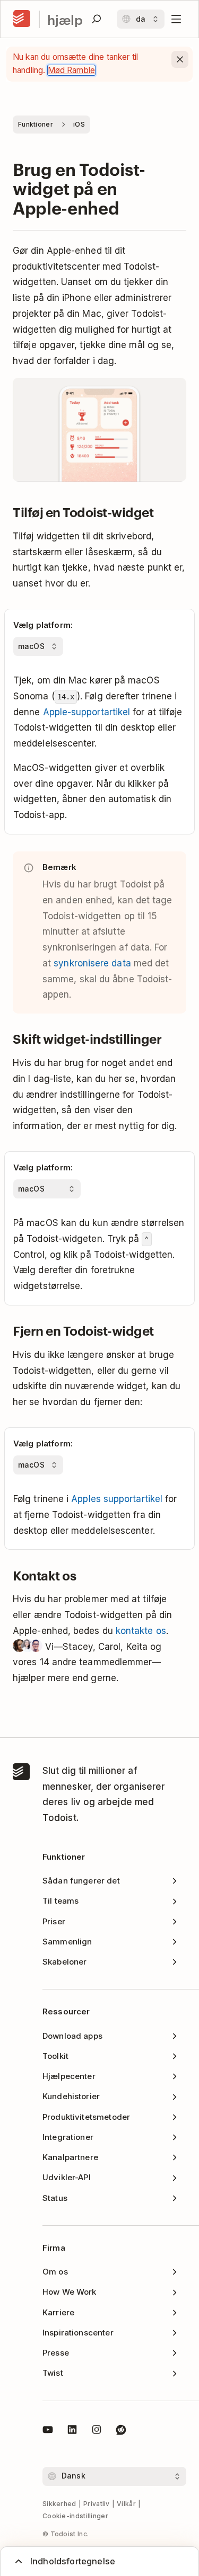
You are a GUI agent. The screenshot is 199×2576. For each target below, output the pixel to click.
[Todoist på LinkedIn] (72, 2431)
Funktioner (36, 124)
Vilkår (126, 2504)
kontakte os (141, 1631)
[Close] (180, 59)
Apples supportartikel (117, 1499)
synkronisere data (92, 963)
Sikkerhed (59, 2504)
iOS (79, 124)
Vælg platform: (43, 625)
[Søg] (97, 19)
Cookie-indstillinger (75, 2516)
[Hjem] (22, 19)
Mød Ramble (72, 70)
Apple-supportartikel (87, 712)
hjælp (65, 19)
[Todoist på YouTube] (48, 2431)
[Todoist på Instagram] (97, 2431)
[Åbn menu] (176, 19)
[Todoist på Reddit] (121, 2431)
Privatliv (97, 2504)
